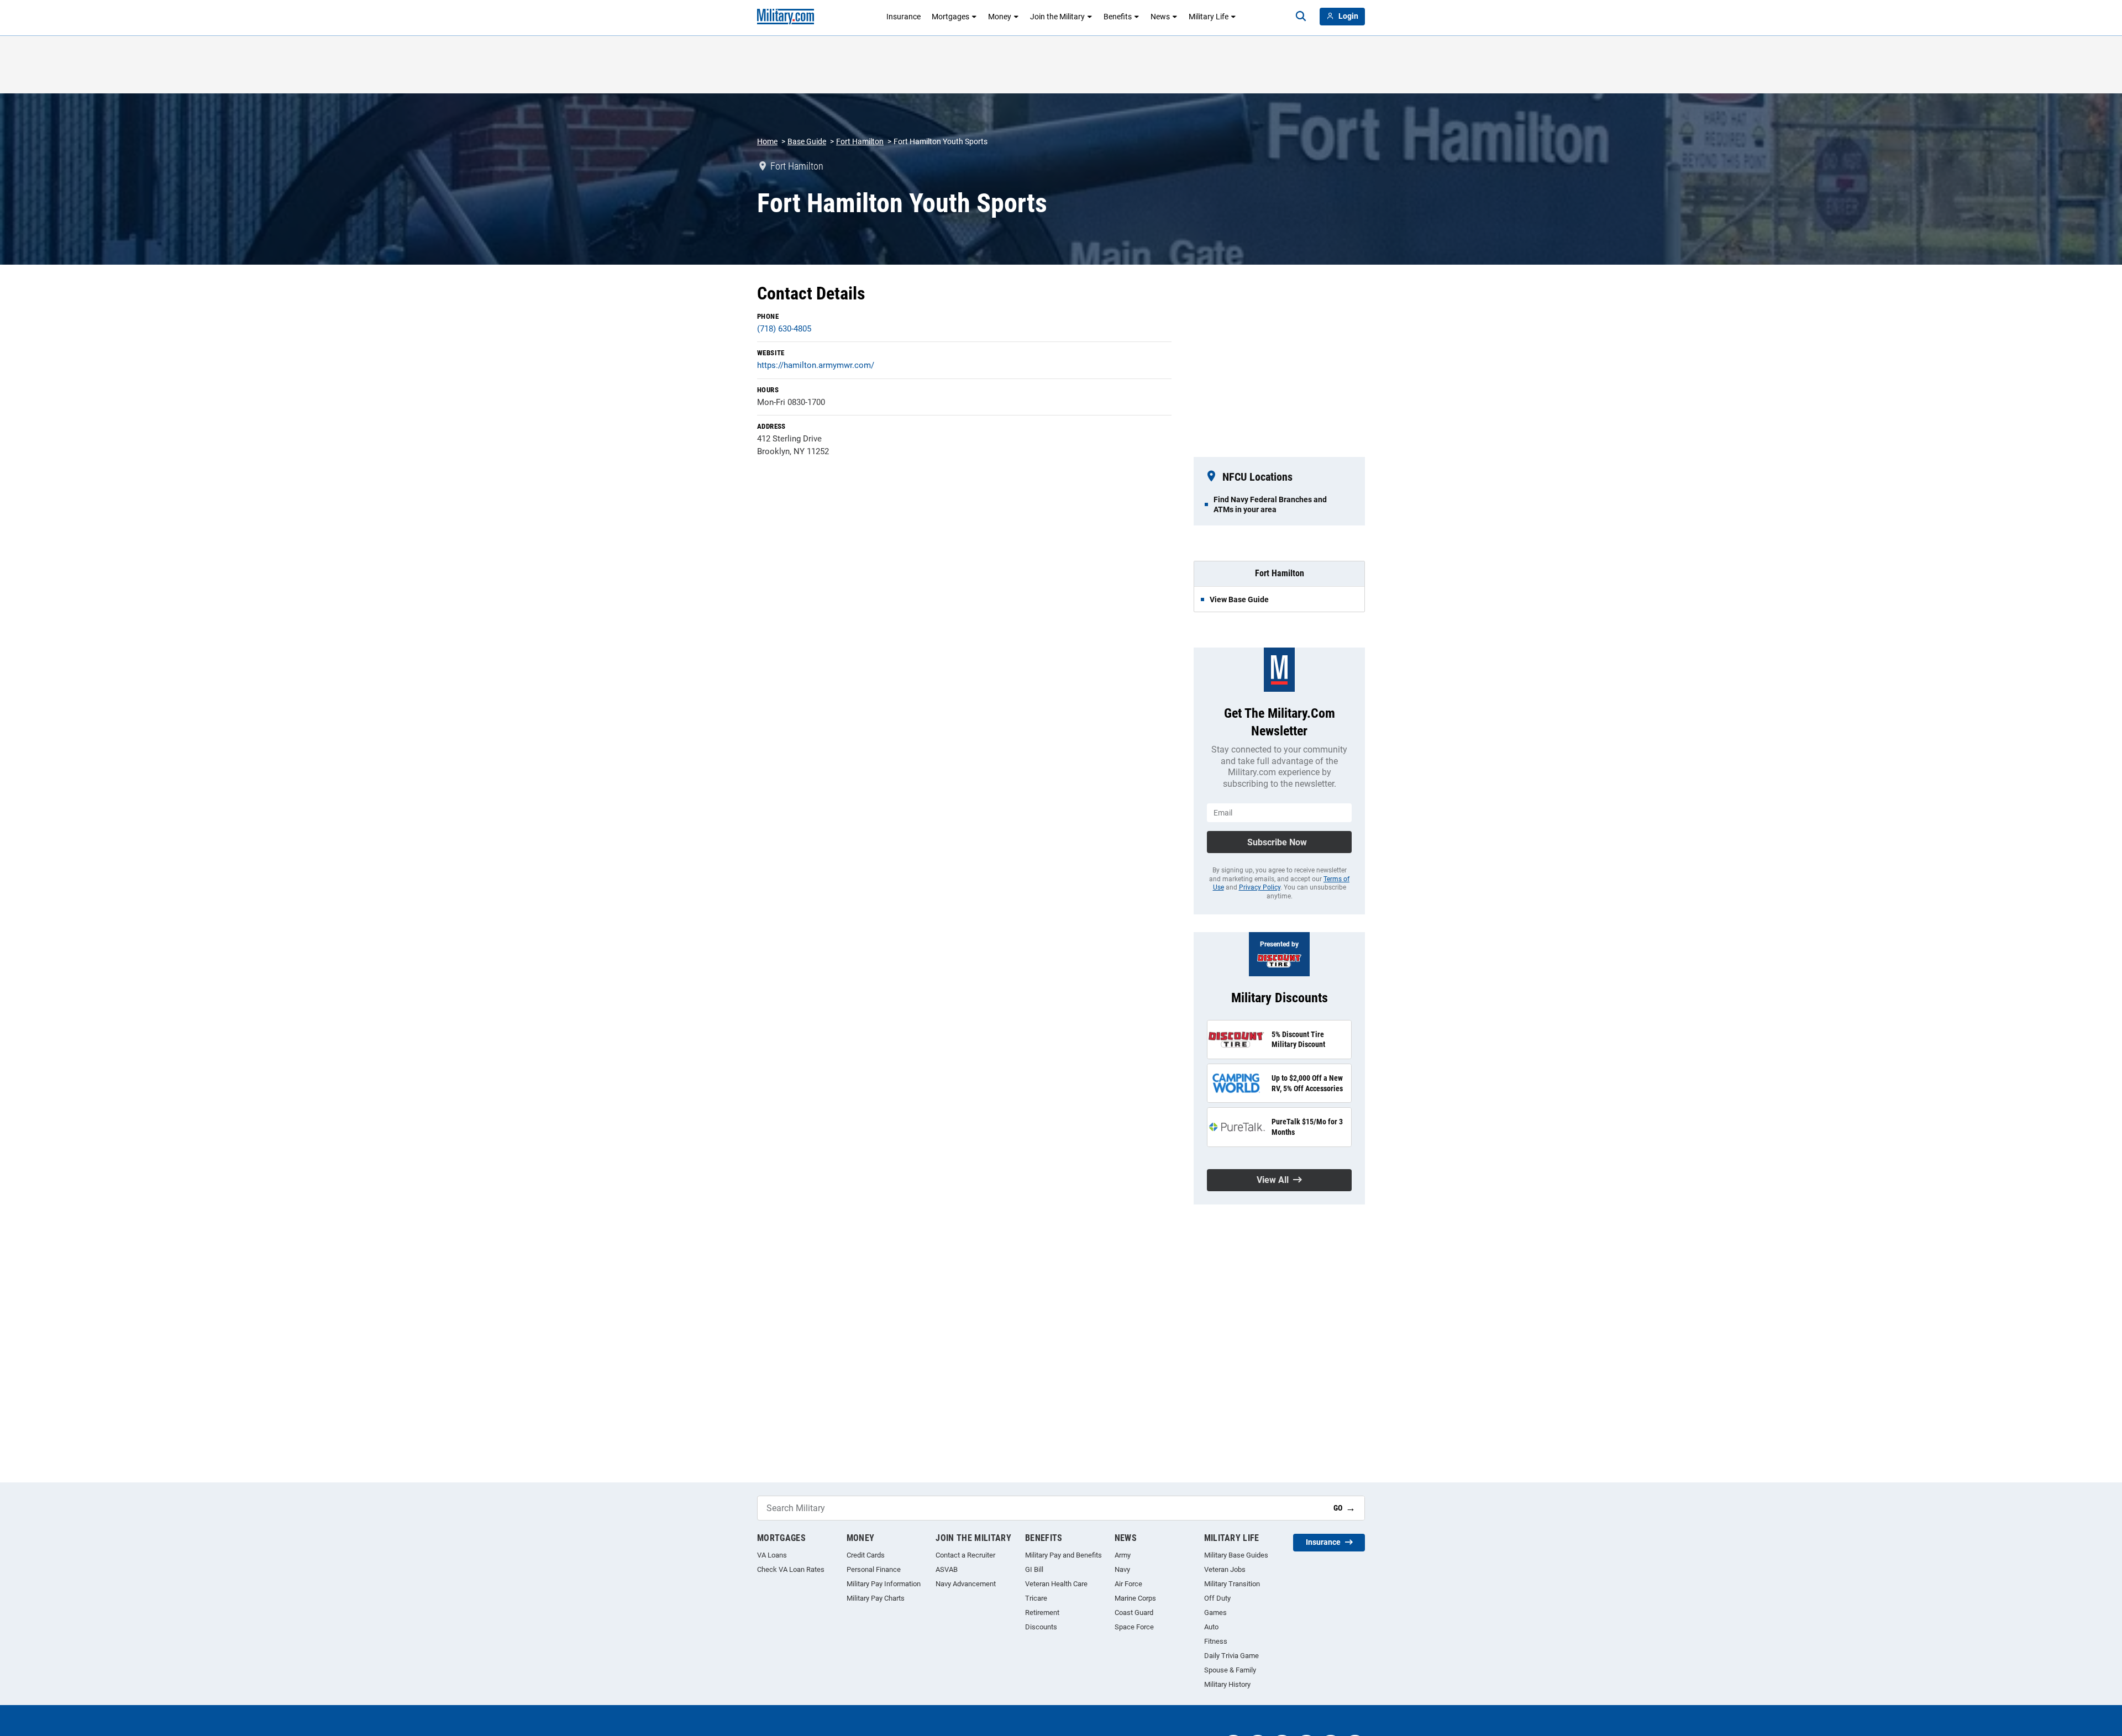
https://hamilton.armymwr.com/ (816, 365)
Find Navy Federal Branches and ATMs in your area (1270, 504)
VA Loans (772, 1555)
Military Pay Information (884, 1584)
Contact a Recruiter (965, 1555)
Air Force (1128, 1584)
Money (1000, 17)
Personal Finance (874, 1569)
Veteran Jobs (1225, 1569)
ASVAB (947, 1569)
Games (1215, 1613)
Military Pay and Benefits (1063, 1555)
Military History (1227, 1684)
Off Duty (1217, 1598)
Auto (1211, 1627)
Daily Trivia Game (1231, 1656)
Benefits (1118, 17)
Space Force (1134, 1627)
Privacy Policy (1260, 887)
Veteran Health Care (1056, 1584)
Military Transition (1232, 1584)
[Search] (1301, 17)
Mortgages (950, 17)
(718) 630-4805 (784, 329)
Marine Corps (1135, 1598)
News (1160, 17)
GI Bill (1034, 1569)
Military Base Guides (1236, 1555)
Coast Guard (1134, 1613)
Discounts (1041, 1627)
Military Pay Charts (876, 1598)
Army (1123, 1555)
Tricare (1036, 1598)
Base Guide (807, 141)
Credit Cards (866, 1555)
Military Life (1209, 17)
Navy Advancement (966, 1584)
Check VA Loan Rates (791, 1569)
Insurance (904, 17)
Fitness (1216, 1641)
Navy (1122, 1569)
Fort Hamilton (860, 141)
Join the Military (1057, 17)
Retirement (1042, 1613)
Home (767, 141)
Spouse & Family (1230, 1670)
